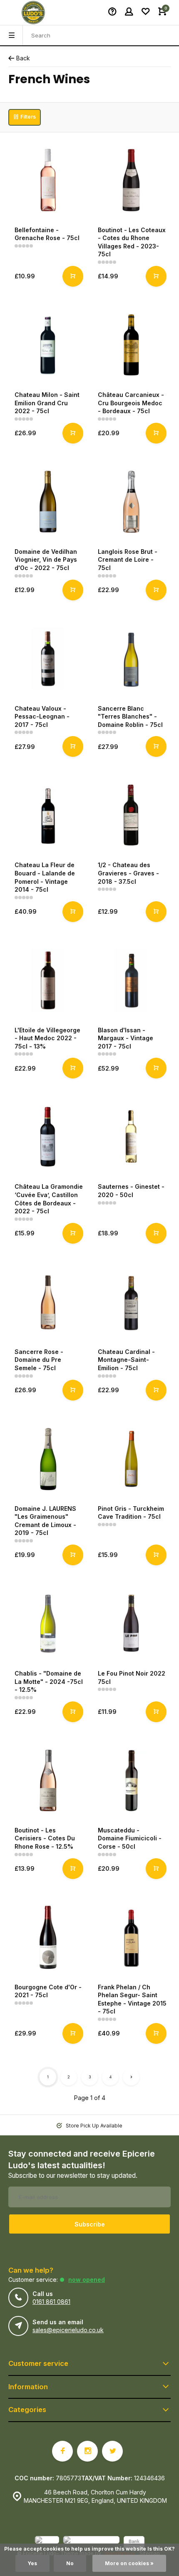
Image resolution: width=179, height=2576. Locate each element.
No (70, 2563)
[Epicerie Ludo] (33, 12)
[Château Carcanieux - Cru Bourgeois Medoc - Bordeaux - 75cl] (131, 345)
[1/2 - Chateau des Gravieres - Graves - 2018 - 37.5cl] (131, 815)
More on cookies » (129, 2563)
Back (23, 58)
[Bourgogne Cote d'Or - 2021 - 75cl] (48, 1937)
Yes (32, 2563)
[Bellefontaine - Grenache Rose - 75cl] (48, 180)
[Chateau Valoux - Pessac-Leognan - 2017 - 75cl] (48, 659)
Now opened (87, 2280)
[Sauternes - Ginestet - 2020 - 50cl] (131, 1137)
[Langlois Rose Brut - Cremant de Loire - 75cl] (131, 502)
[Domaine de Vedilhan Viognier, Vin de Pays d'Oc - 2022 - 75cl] (48, 502)
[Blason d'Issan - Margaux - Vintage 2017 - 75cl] (131, 980)
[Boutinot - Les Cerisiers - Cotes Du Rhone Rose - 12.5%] (48, 1780)
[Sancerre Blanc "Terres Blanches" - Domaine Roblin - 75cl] (131, 659)
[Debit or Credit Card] (91, 2543)
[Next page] (131, 2077)
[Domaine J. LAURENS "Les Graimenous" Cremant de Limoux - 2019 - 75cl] (48, 1459)
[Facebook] (62, 2451)
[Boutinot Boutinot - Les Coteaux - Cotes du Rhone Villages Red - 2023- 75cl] (131, 180)
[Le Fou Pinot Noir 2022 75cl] (131, 1624)
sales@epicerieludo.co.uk (68, 2330)
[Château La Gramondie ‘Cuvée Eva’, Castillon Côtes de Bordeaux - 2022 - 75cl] (48, 1137)
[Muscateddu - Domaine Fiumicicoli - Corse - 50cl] (131, 1780)
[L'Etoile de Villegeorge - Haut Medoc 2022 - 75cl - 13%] (48, 980)
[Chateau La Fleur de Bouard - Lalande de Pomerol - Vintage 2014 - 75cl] (48, 815)
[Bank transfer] (134, 2543)
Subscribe (90, 2224)
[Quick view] (73, 276)
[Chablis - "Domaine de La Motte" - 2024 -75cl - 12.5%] (48, 1624)
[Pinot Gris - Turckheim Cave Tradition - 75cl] (131, 1459)
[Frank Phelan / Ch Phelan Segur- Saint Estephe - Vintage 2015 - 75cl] (131, 1937)
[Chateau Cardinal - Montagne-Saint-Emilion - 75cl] (131, 1302)
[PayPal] (47, 2543)
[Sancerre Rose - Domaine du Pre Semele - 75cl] (48, 1302)
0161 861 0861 (51, 2302)
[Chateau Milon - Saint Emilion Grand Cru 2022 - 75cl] (48, 345)
